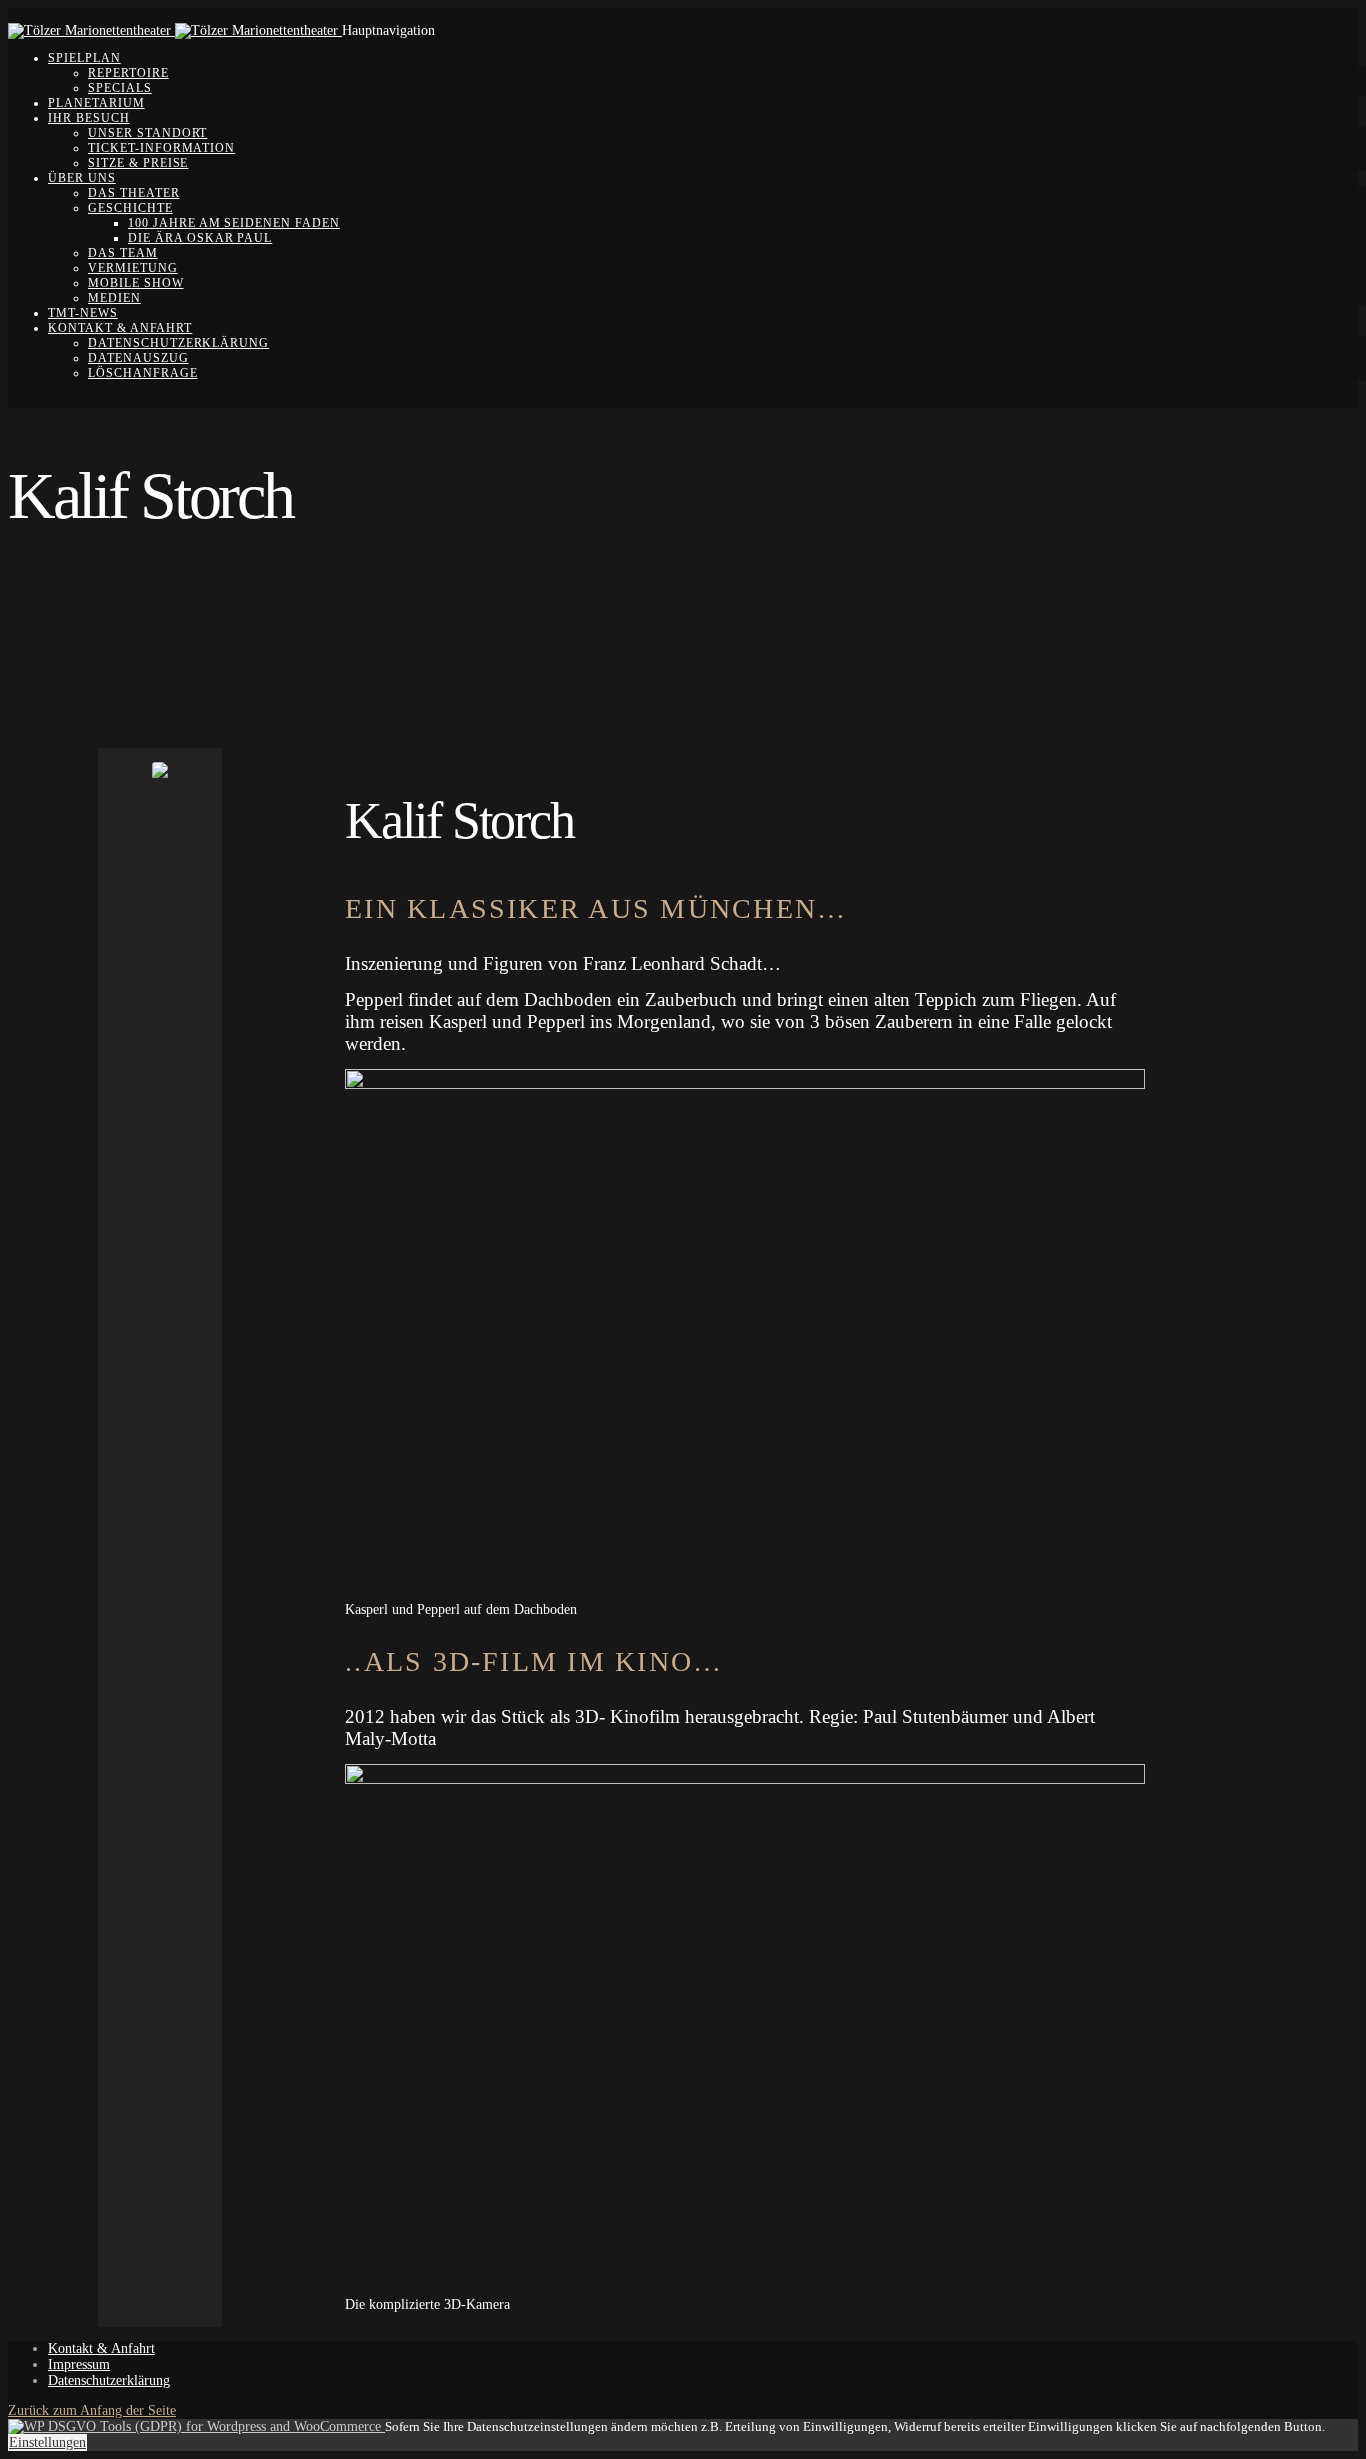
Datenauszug (138, 358)
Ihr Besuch (89, 118)
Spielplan (84, 58)
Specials (120, 88)
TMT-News (83, 313)
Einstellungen (47, 2442)
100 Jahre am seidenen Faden (234, 223)
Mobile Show (136, 283)
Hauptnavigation (388, 30)
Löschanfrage (143, 373)
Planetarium (96, 103)
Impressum (79, 2364)
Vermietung (133, 268)
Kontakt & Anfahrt (120, 328)
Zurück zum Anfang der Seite (92, 2410)
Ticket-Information (161, 148)
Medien (114, 298)
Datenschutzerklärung (178, 343)
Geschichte (130, 208)
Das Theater (134, 193)
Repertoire (128, 73)
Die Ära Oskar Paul (200, 238)
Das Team (123, 253)
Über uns (82, 178)
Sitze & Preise (138, 163)
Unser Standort (147, 133)
